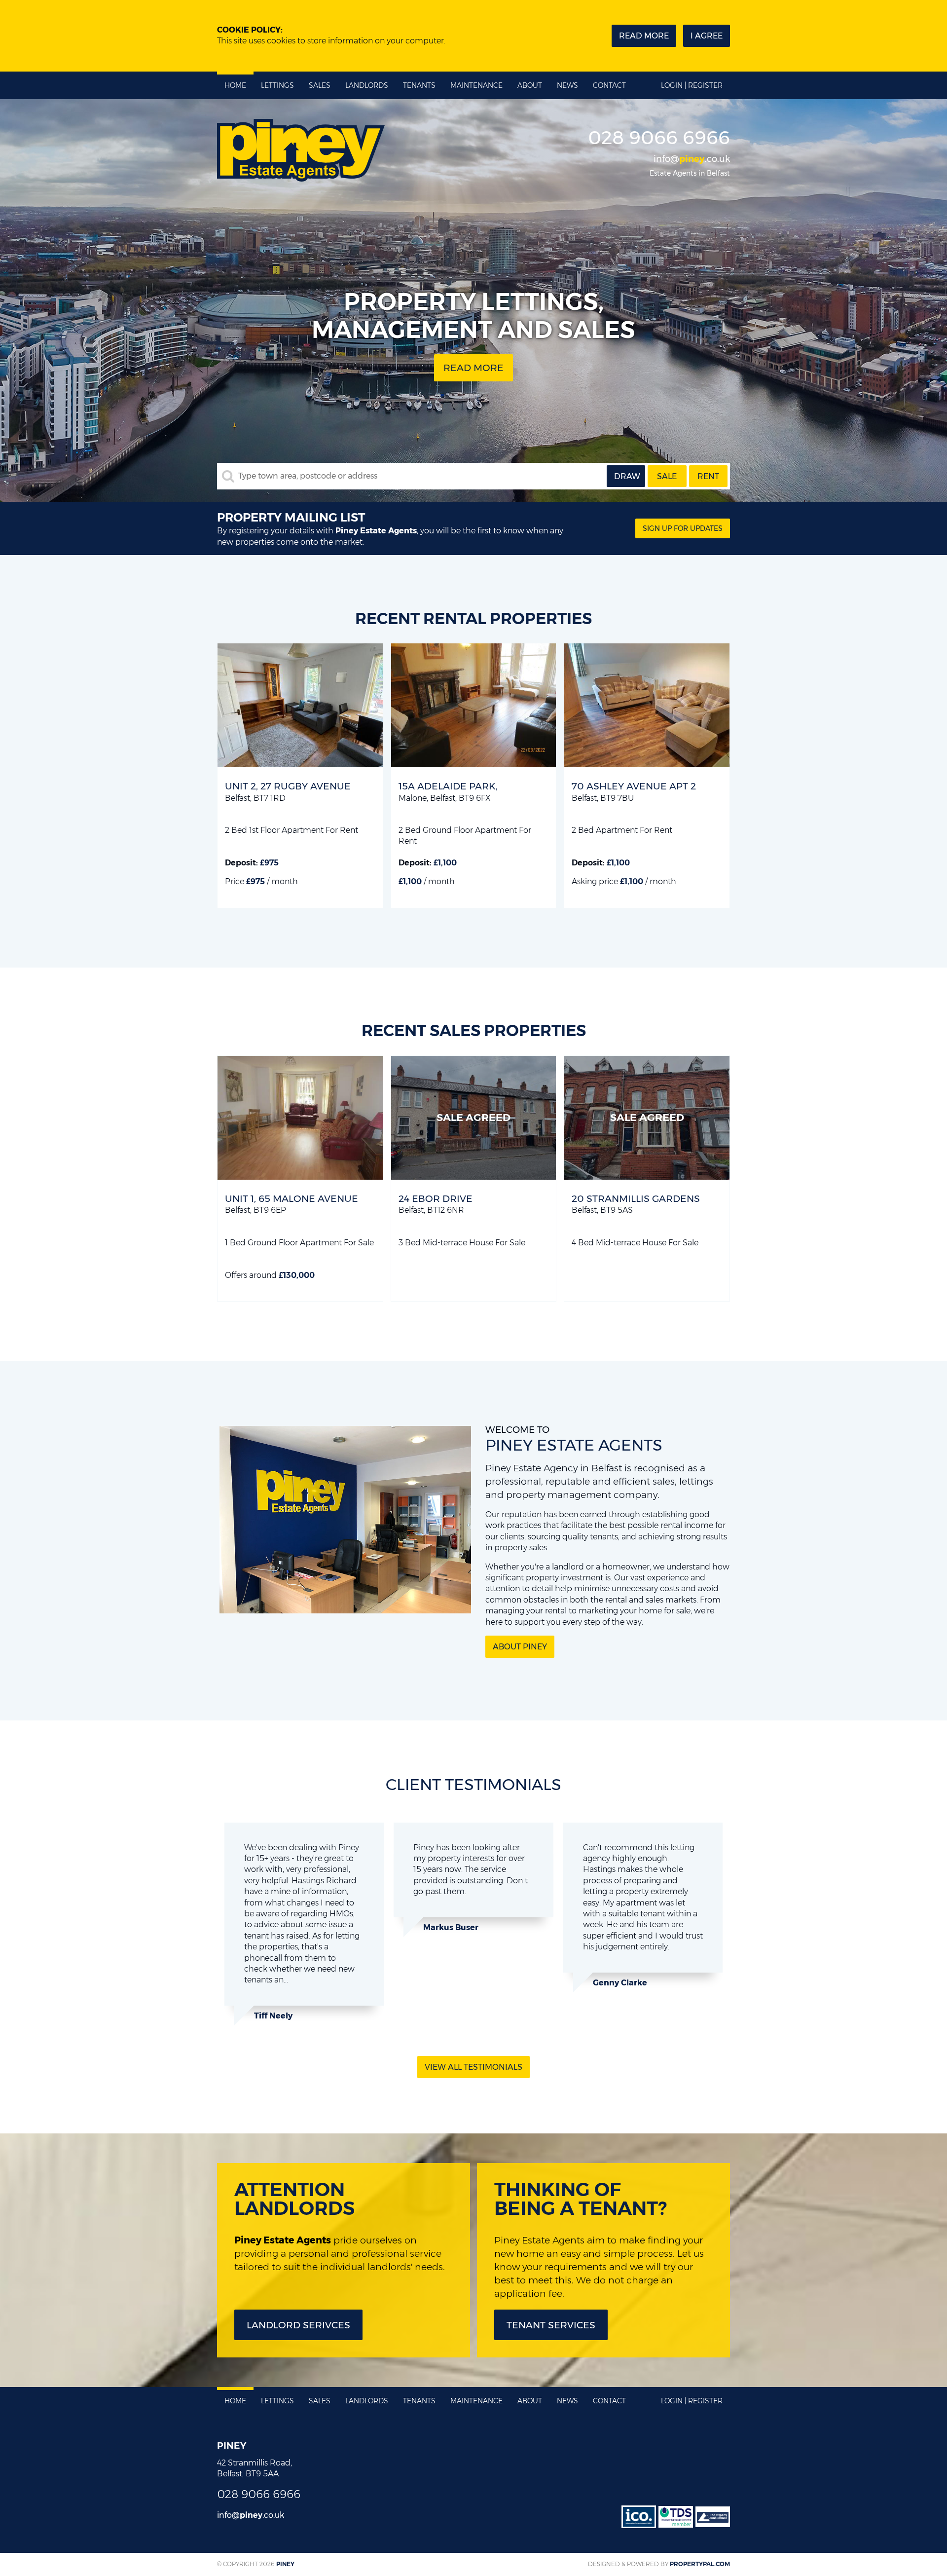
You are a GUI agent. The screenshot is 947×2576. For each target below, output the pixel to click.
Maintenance (476, 85)
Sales (320, 85)
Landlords (367, 85)
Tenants (419, 85)
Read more (644, 36)
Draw (627, 476)
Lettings (277, 85)
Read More (473, 368)
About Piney (520, 1647)
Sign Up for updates (683, 528)
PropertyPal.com (700, 2564)
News (567, 85)
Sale (667, 476)
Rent (708, 476)
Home (235, 85)
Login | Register (692, 85)
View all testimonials (473, 2067)
